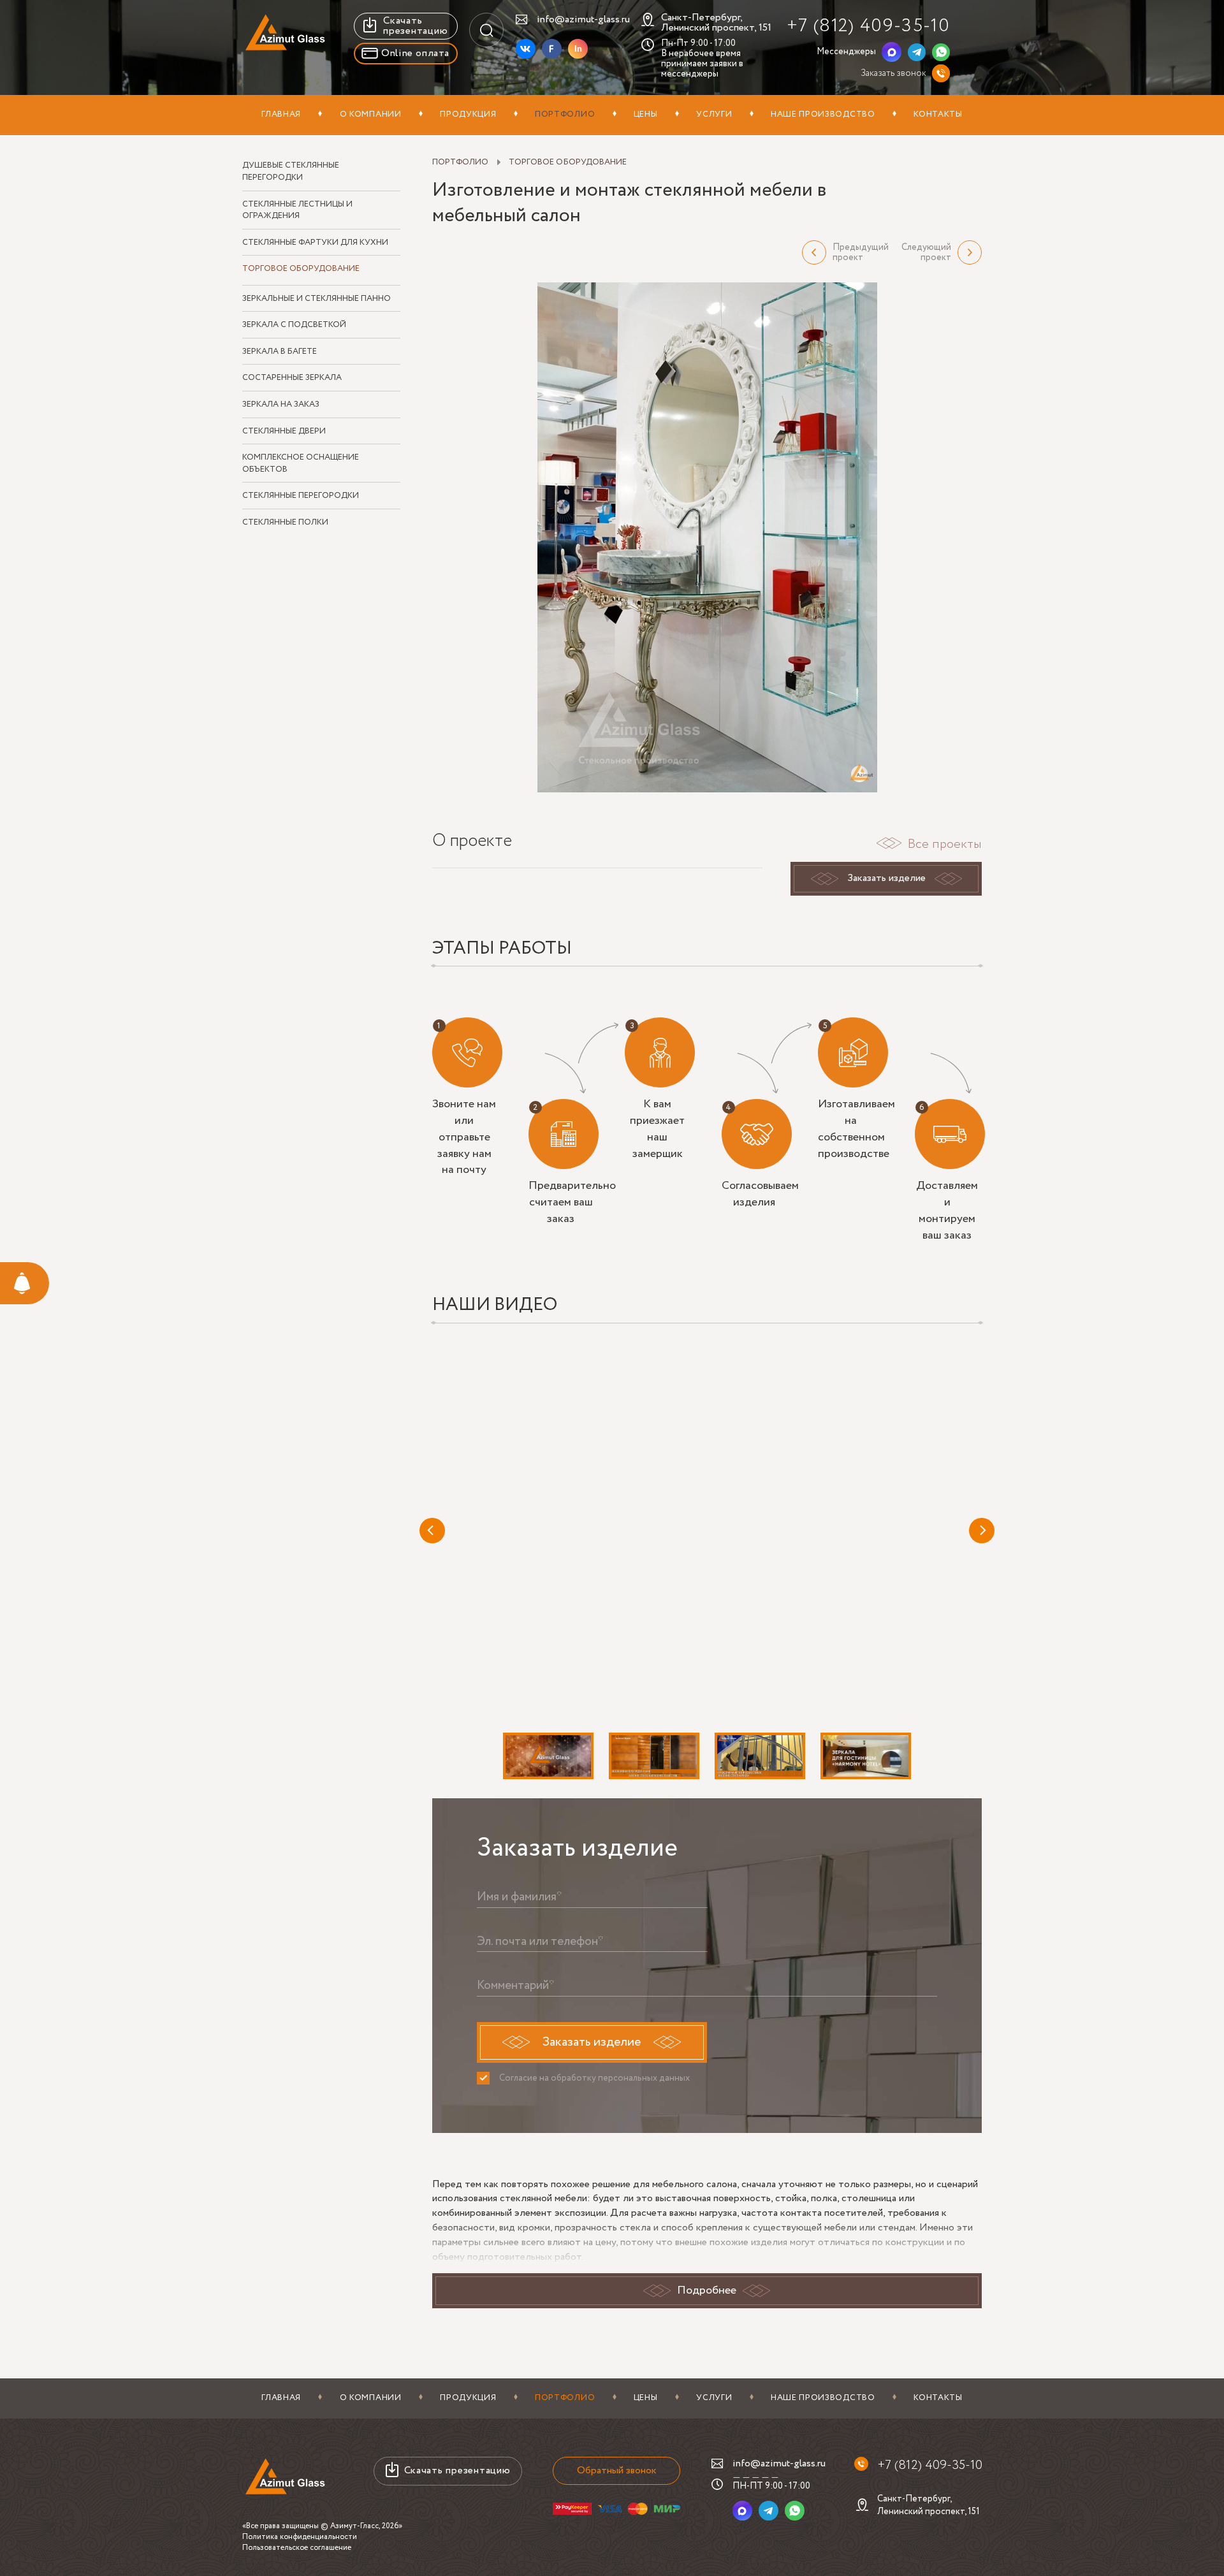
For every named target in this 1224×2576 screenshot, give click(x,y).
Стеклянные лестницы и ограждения (297, 211)
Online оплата (415, 53)
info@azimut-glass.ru (583, 19)
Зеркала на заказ (281, 405)
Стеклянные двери (284, 432)
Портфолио (565, 114)
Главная (281, 114)
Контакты (938, 114)
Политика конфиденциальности (300, 2537)
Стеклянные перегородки (301, 496)
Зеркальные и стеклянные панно (317, 299)
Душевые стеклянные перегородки (291, 172)
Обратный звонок (617, 2470)
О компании (371, 114)
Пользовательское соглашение (297, 2548)
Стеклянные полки (285, 523)
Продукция (468, 114)
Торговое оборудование (301, 269)
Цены (646, 114)
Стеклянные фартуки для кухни (315, 243)
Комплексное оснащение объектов (301, 464)
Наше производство (823, 114)
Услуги (714, 114)
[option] (707, 537)
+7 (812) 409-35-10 (868, 26)
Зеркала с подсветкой (294, 325)
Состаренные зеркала (292, 378)
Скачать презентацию (415, 26)
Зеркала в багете (280, 352)
